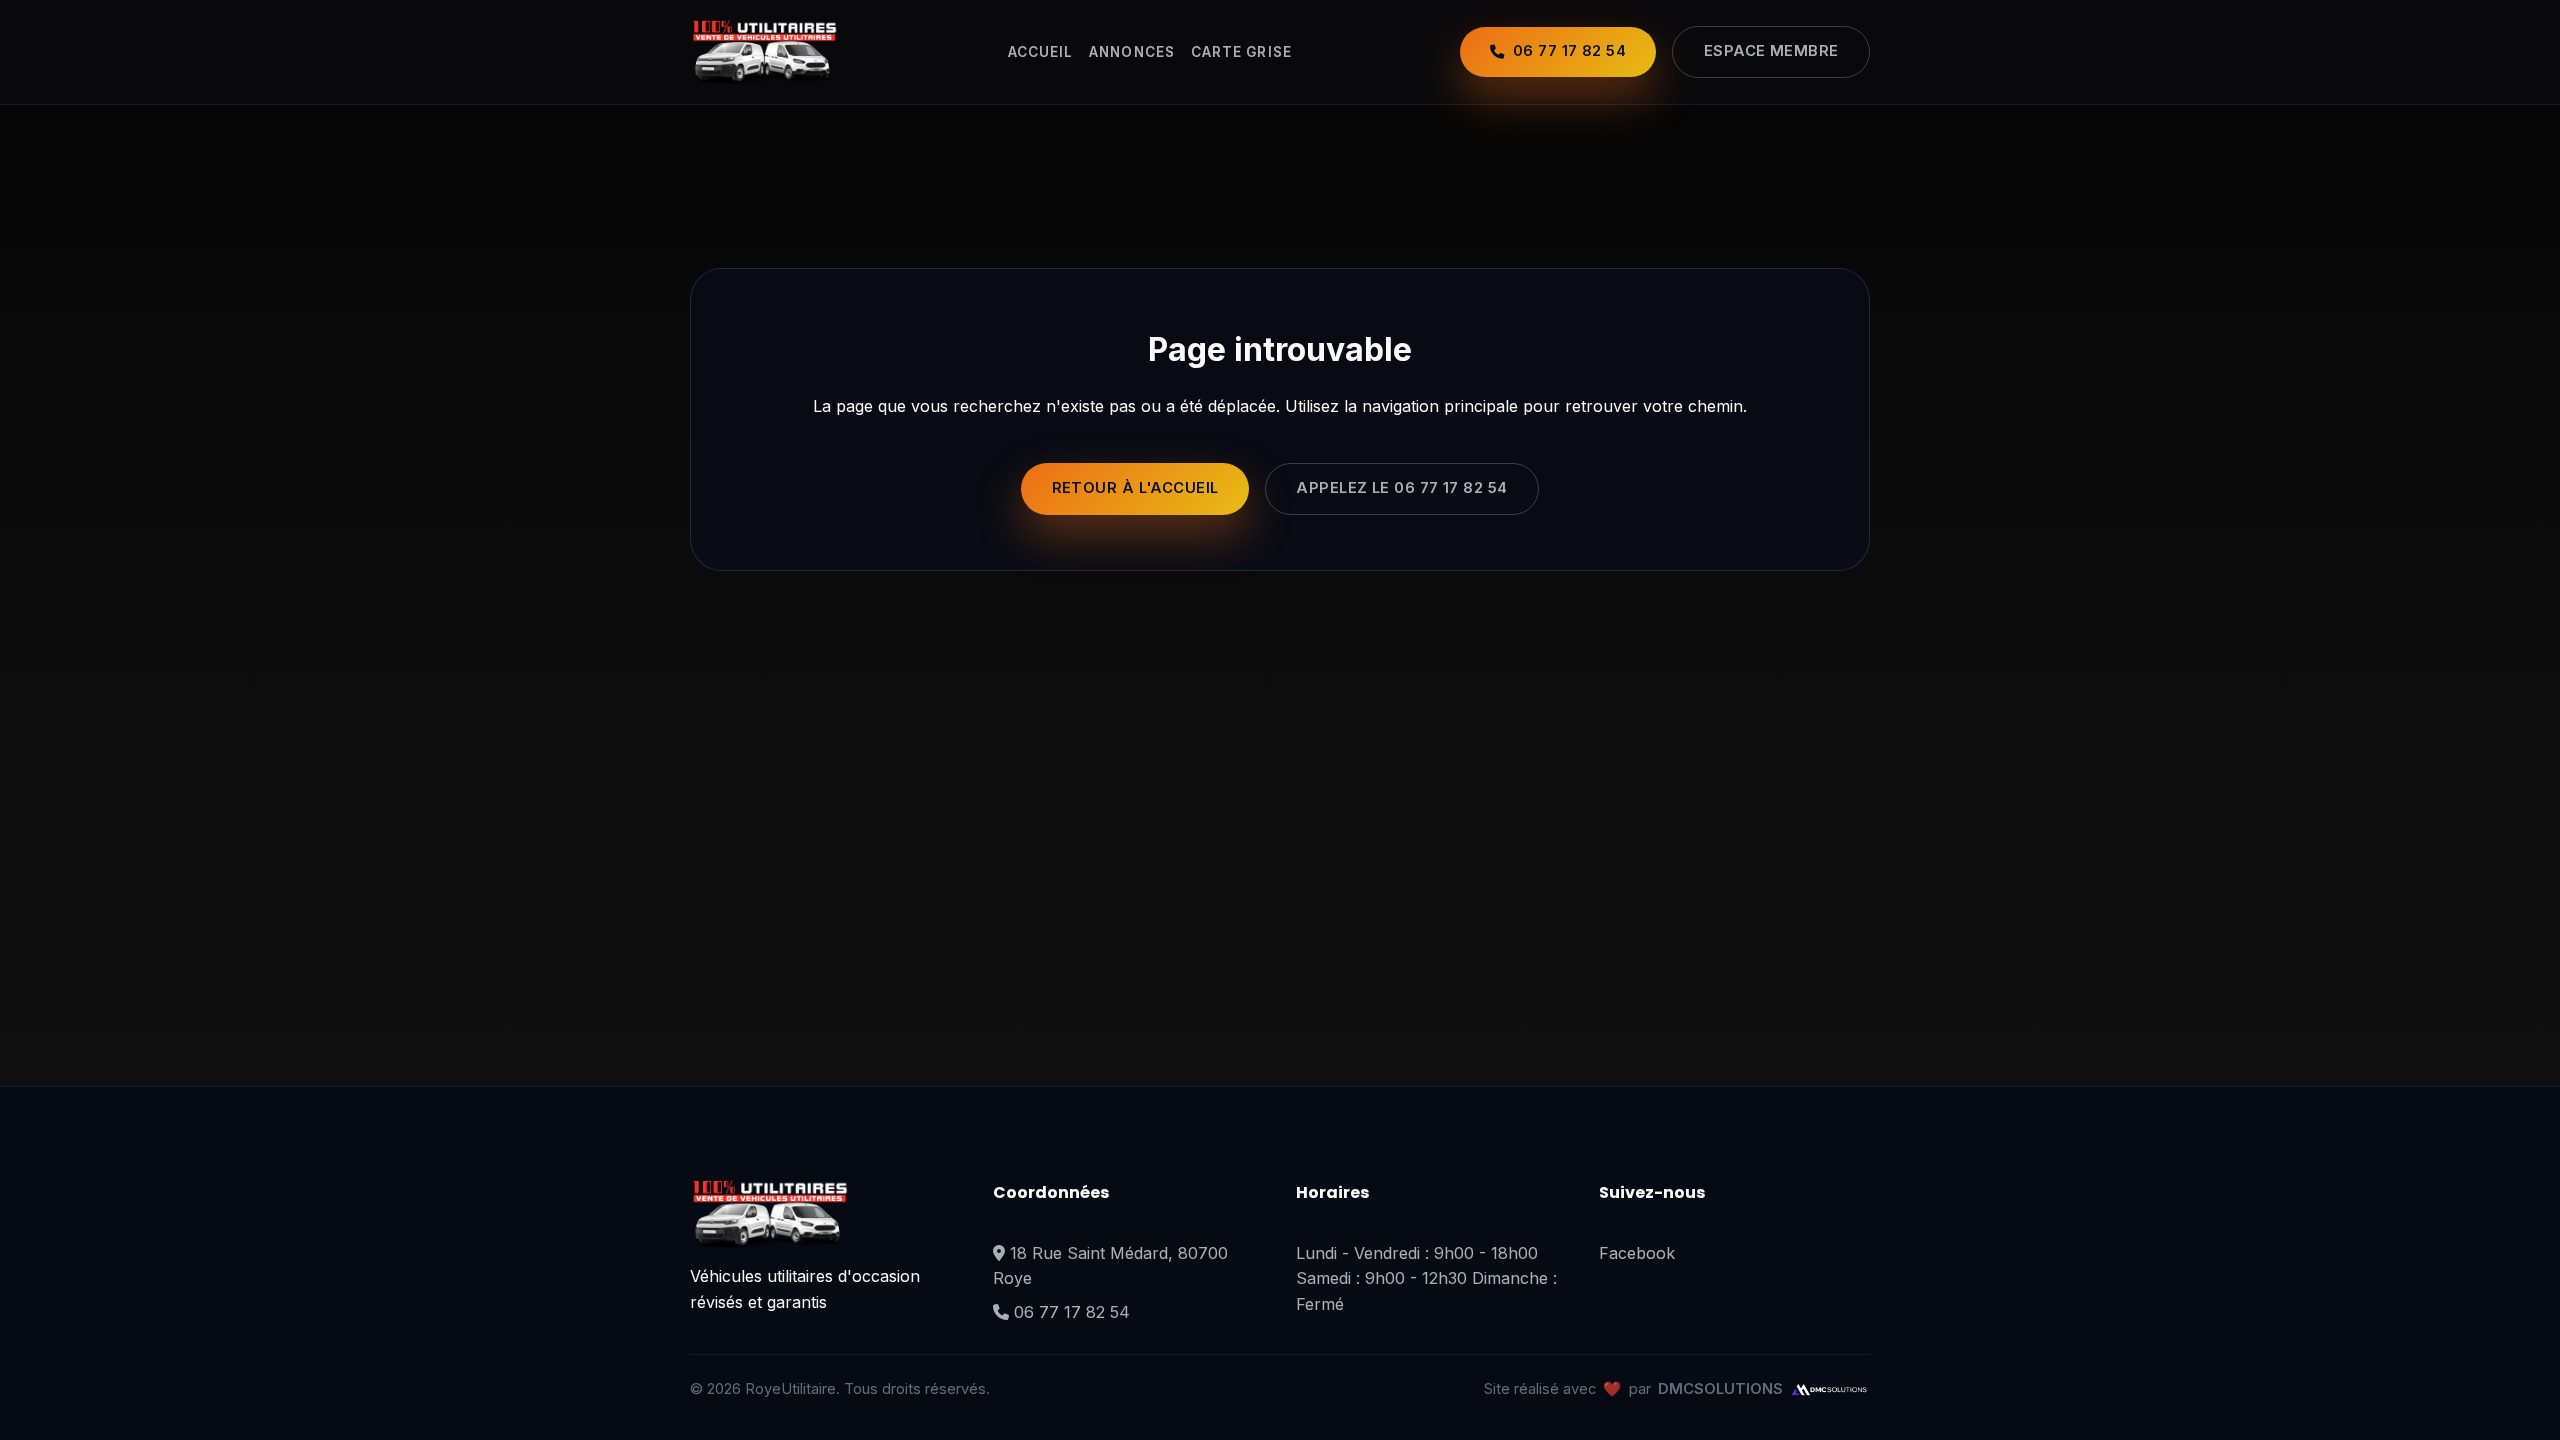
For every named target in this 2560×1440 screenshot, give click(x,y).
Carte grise (1241, 52)
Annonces (1132, 52)
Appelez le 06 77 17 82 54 (1401, 488)
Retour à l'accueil (1135, 488)
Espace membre (1771, 51)
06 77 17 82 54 (1072, 1312)
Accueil (1041, 52)
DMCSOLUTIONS (1720, 1389)
